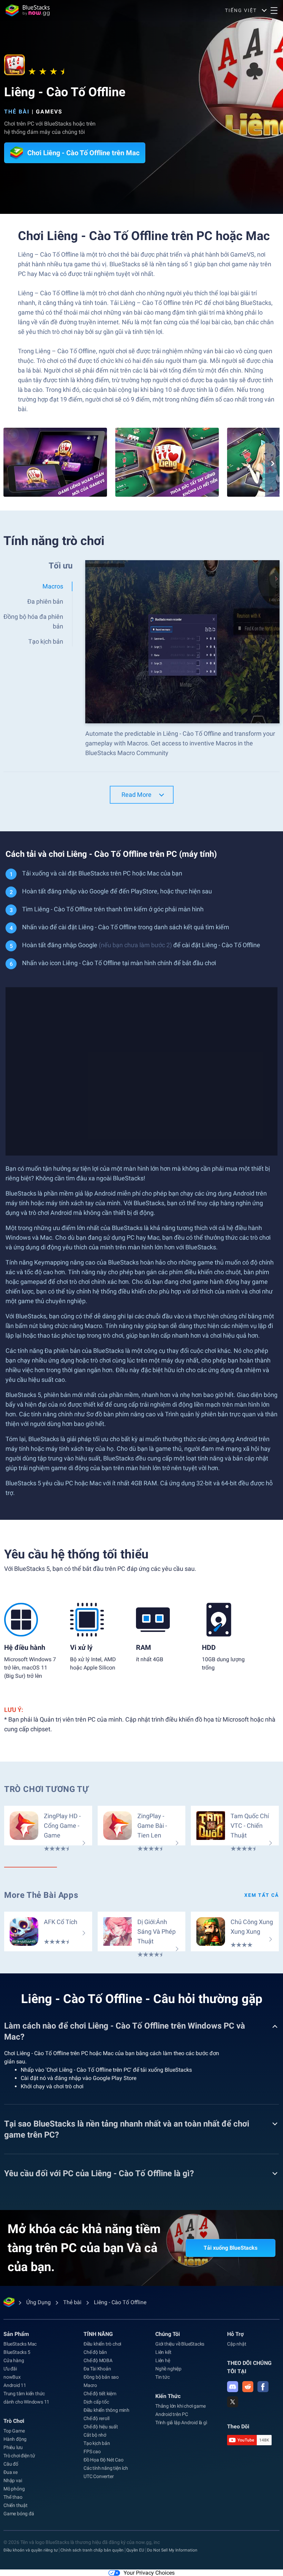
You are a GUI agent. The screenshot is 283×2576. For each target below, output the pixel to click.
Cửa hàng (14, 2360)
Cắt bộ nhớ (95, 2435)
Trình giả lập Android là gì (181, 2423)
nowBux (12, 2377)
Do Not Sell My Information (172, 2550)
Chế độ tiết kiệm (100, 2394)
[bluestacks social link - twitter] (233, 2402)
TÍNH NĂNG (98, 2334)
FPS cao (92, 2451)
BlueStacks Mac (20, 2344)
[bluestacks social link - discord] (233, 2387)
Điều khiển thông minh (106, 2410)
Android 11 (15, 2385)
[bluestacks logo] (28, 10)
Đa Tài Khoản (97, 2369)
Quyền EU (135, 2550)
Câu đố (11, 2464)
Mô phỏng (14, 2489)
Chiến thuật (16, 2505)
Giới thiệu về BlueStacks (180, 2344)
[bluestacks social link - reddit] (248, 2387)
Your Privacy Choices (149, 2573)
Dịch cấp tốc (96, 2402)
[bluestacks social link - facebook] (263, 2387)
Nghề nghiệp (168, 2369)
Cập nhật (237, 2344)
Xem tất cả (262, 1895)
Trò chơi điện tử (19, 2456)
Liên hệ (163, 2360)
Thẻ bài (17, 112)
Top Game (14, 2431)
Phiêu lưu (13, 2447)
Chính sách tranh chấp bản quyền (92, 2550)
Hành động (15, 2439)
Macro (90, 2385)
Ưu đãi (10, 2369)
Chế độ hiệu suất (101, 2427)
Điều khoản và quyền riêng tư (31, 2550)
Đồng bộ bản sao (101, 2377)
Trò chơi (14, 2421)
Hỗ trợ (235, 2334)
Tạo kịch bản (97, 2443)
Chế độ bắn (95, 2352)
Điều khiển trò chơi (102, 2344)
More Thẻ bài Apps (41, 1895)
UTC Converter (99, 2476)
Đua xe (11, 2472)
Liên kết (163, 2352)
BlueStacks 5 (17, 2352)
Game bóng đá (19, 2514)
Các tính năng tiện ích (106, 2468)
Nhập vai (13, 2480)
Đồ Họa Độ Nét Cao (104, 2460)
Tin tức (163, 2377)
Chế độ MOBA (98, 2360)
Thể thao (13, 2497)
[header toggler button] (274, 10)
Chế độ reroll (96, 2418)
